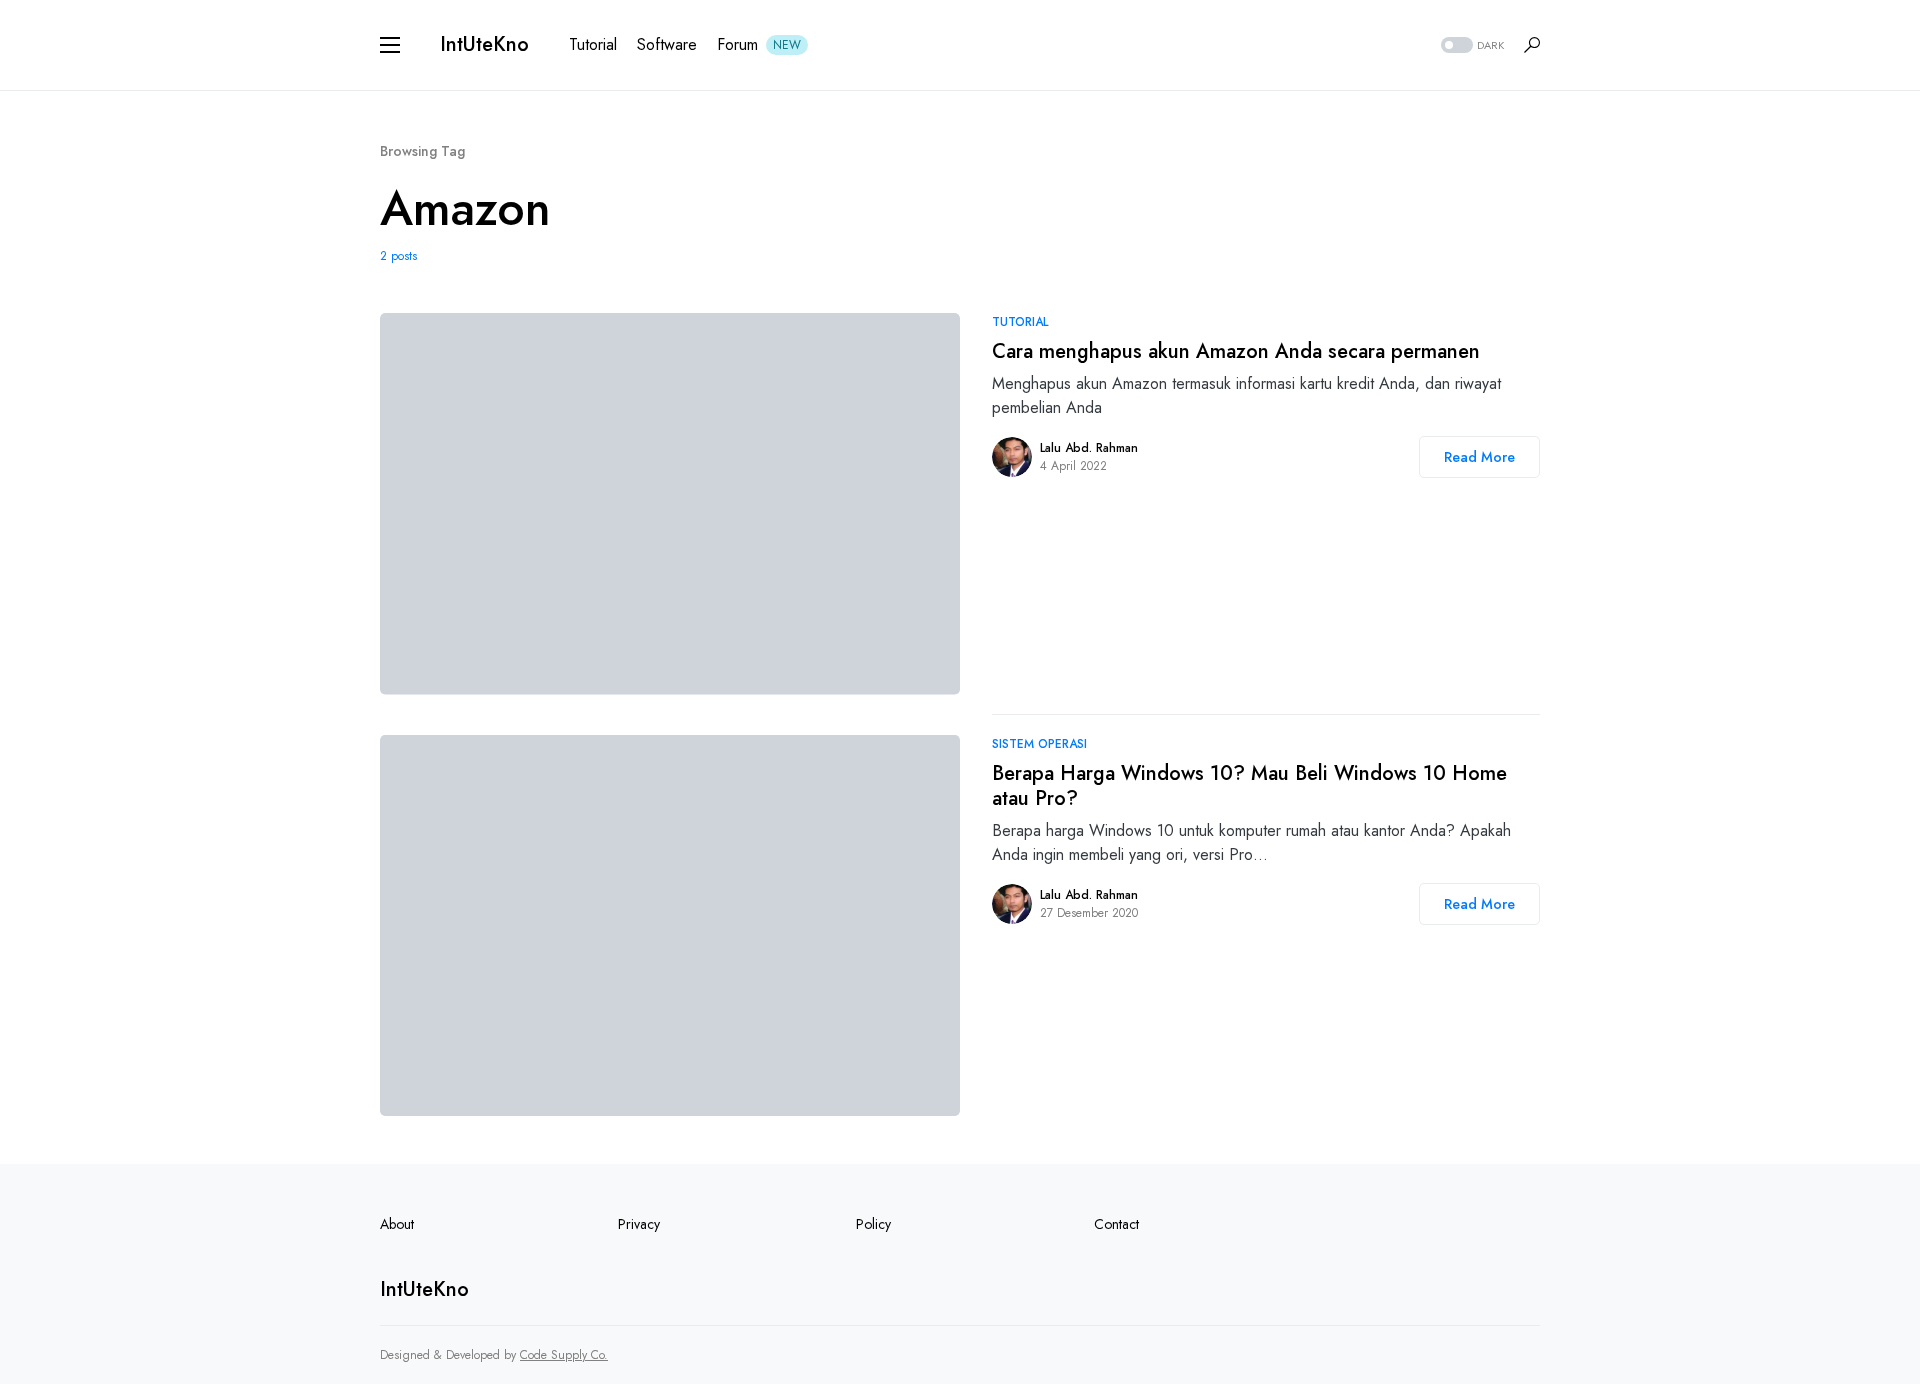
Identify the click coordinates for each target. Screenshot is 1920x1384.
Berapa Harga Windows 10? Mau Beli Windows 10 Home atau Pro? (1249, 786)
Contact (1116, 1224)
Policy (873, 1224)
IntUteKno (484, 44)
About (397, 1224)
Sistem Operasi (1039, 744)
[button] (390, 45)
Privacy (639, 1224)
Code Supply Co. (564, 1355)
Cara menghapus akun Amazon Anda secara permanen (1236, 351)
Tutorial (1020, 322)
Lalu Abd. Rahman (1089, 448)
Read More (1479, 457)
